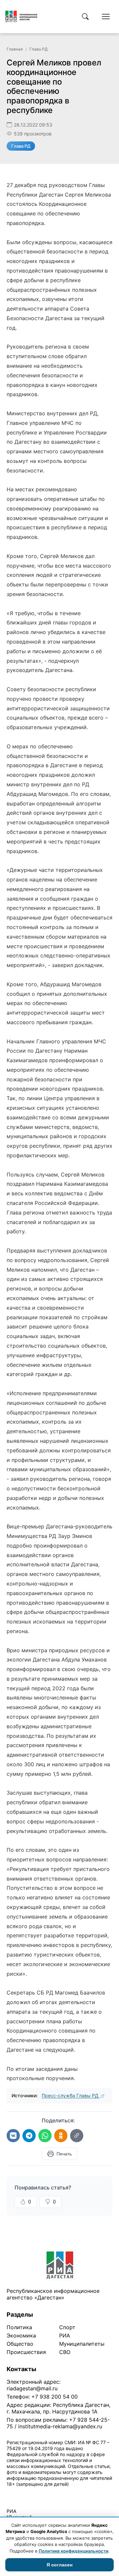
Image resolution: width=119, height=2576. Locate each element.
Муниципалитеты (82, 2344)
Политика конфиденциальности (37, 2493)
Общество (20, 2344)
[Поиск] (85, 17)
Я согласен (59, 2565)
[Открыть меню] (106, 17)
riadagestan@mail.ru (32, 2388)
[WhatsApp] (45, 2136)
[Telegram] (29, 2136)
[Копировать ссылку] (77, 2136)
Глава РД (39, 49)
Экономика (21, 2335)
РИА (65, 2335)
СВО (65, 2352)
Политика (19, 2327)
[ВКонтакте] (13, 2136)
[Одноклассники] (61, 2136)
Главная (15, 49)
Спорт (67, 2327)
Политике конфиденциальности (74, 2551)
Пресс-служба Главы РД (71, 2095)
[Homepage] (21, 17)
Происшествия (26, 2352)
